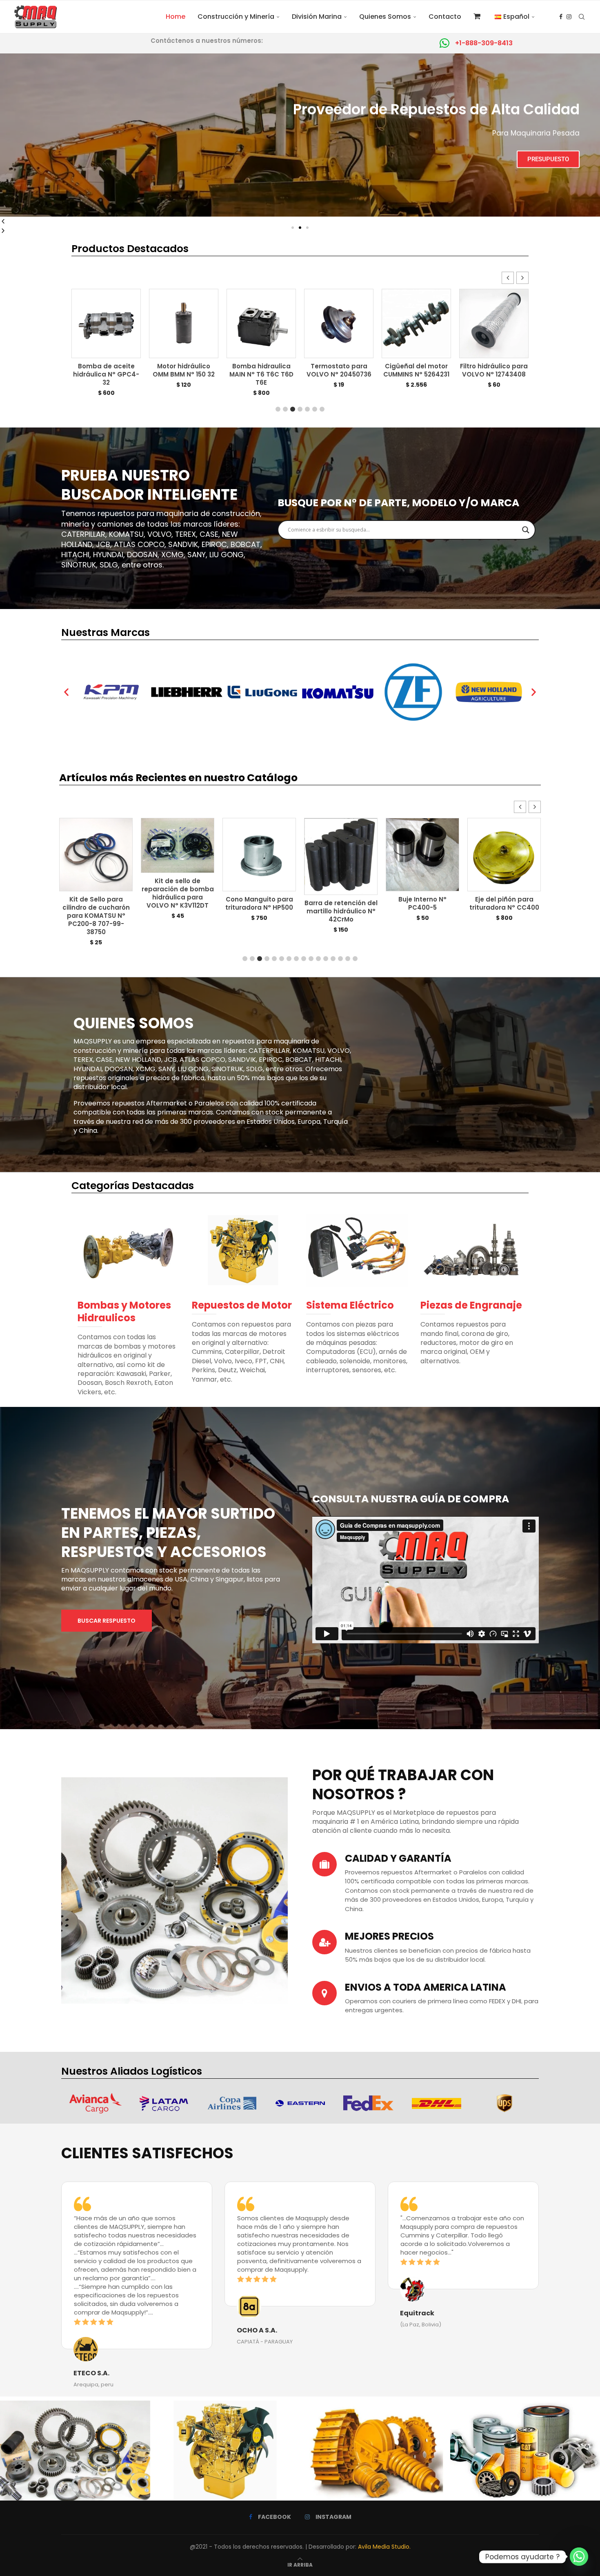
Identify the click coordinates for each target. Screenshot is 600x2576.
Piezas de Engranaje (471, 1305)
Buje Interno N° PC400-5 (259, 903)
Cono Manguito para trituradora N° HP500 (96, 903)
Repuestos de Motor (242, 1305)
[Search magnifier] (526, 530)
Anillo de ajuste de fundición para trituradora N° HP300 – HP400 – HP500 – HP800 (422, 916)
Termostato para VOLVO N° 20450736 (184, 370)
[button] (293, 228)
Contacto (445, 17)
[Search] (582, 17)
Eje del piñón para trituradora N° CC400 (341, 903)
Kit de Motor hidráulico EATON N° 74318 (416, 374)
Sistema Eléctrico (350, 1305)
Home (176, 17)
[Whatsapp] (579, 2557)
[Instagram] (569, 17)
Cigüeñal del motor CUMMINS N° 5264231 (261, 370)
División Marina (317, 17)
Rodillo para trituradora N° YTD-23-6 (504, 907)
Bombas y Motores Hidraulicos (124, 1311)
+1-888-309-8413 (484, 43)
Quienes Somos (385, 17)
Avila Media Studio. (384, 2547)
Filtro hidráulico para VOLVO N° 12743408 (339, 370)
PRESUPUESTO (300, 148)
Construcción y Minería (236, 17)
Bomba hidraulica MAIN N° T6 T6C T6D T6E (106, 374)
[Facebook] (561, 17)
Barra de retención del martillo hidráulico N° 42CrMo (178, 911)
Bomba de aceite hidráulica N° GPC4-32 (494, 374)
